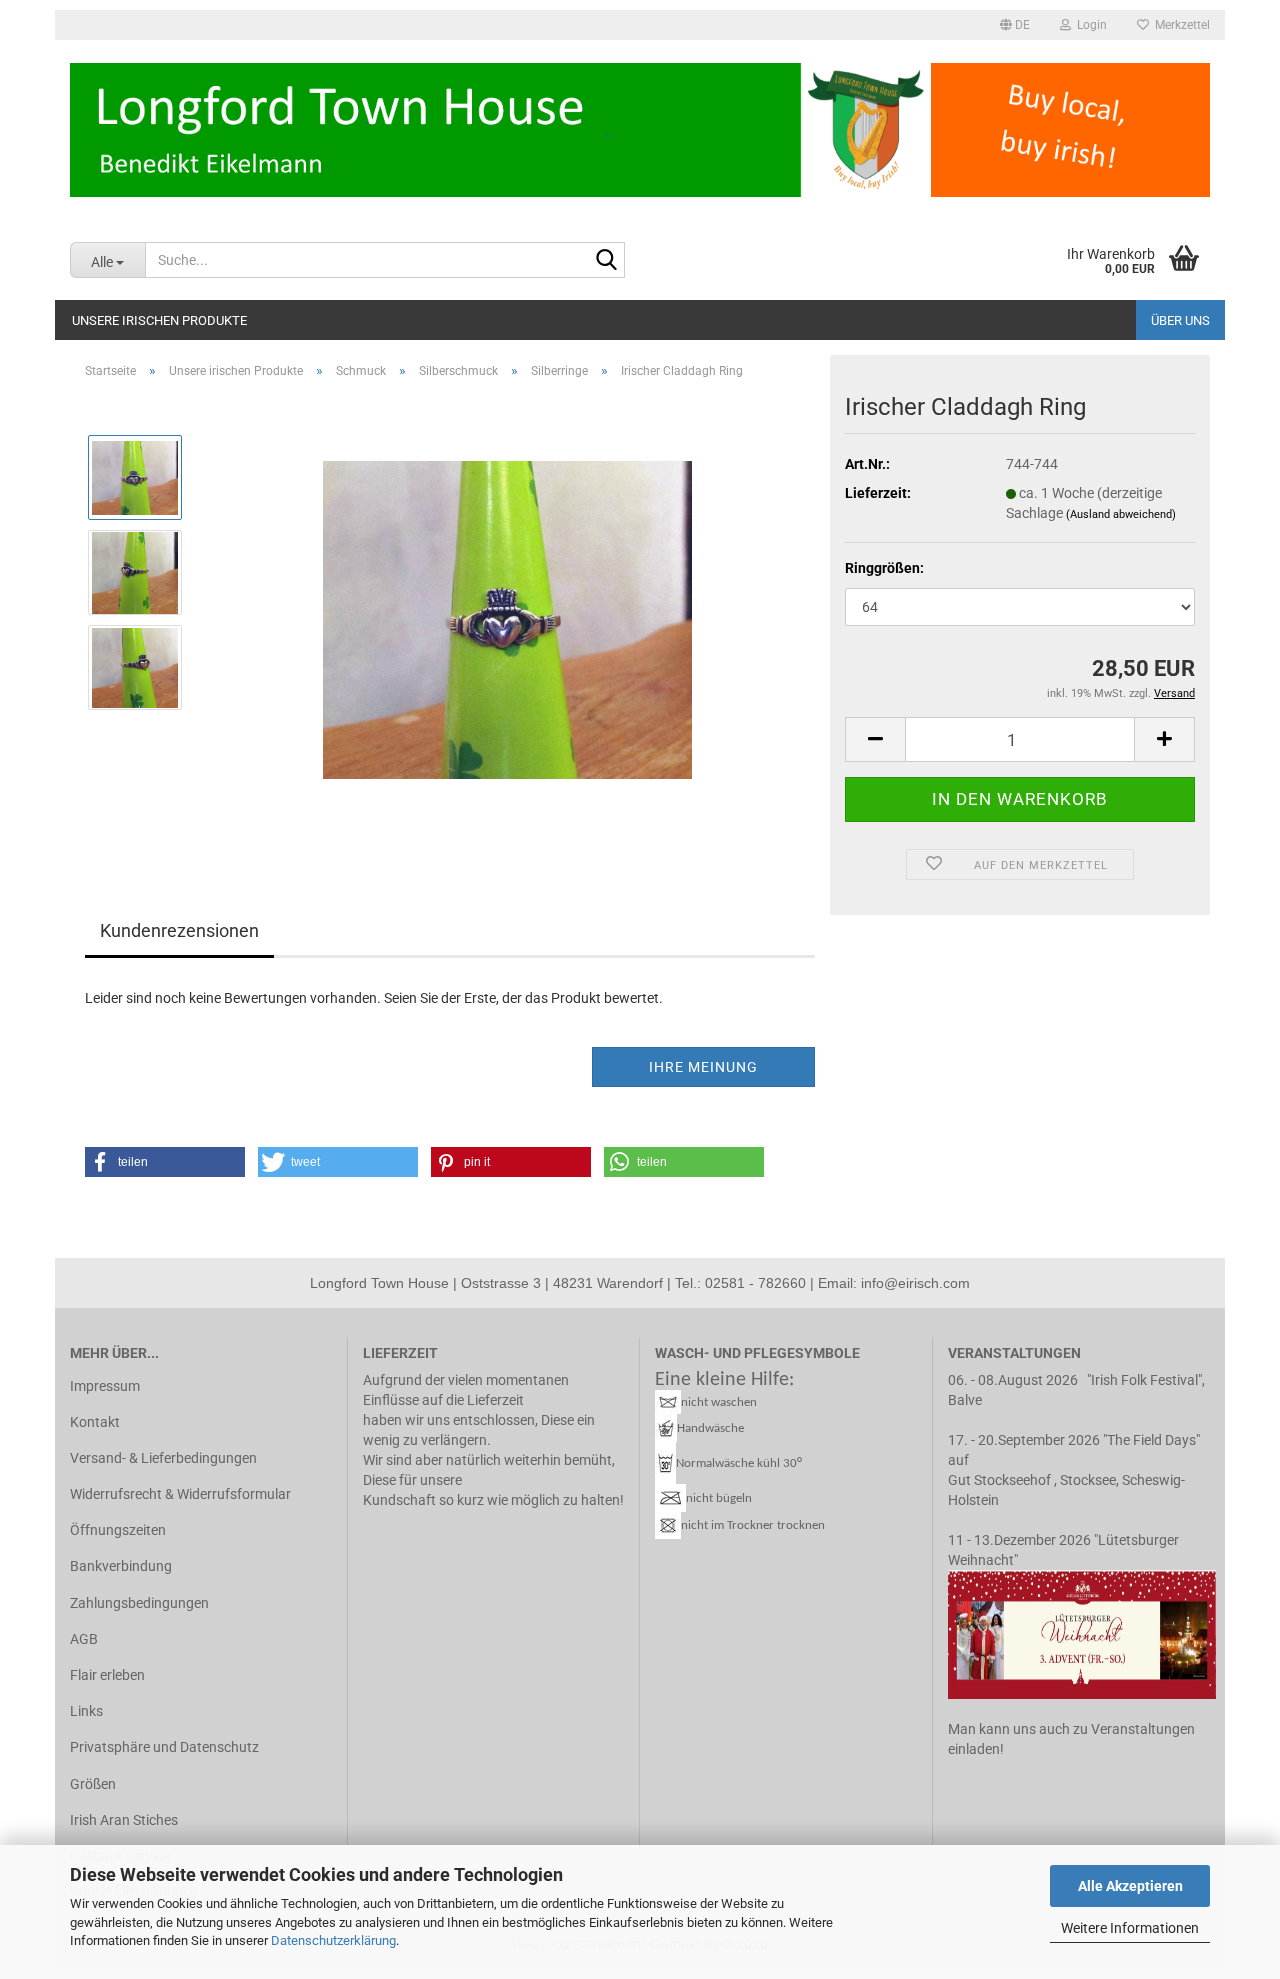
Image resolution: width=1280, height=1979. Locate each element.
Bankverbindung (121, 1566)
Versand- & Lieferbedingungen (163, 1458)
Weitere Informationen (1130, 1928)
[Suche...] (606, 261)
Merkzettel (1179, 25)
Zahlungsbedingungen (139, 1603)
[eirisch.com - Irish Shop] (640, 130)
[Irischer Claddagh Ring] (507, 619)
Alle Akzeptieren (1130, 1886)
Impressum (105, 1386)
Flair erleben (107, 1675)
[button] (1015, 25)
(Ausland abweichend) (1121, 514)
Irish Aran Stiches (124, 1820)
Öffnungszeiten (118, 1530)
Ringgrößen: (884, 568)
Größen (93, 1784)
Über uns (1180, 320)
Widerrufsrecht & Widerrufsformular (180, 1494)
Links (86, 1711)
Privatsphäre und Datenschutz (164, 1747)
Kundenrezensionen (179, 930)
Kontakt (95, 1422)
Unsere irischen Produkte (159, 320)
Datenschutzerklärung (333, 1940)
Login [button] (1089, 25)
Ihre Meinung (703, 1067)
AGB (84, 1639)
